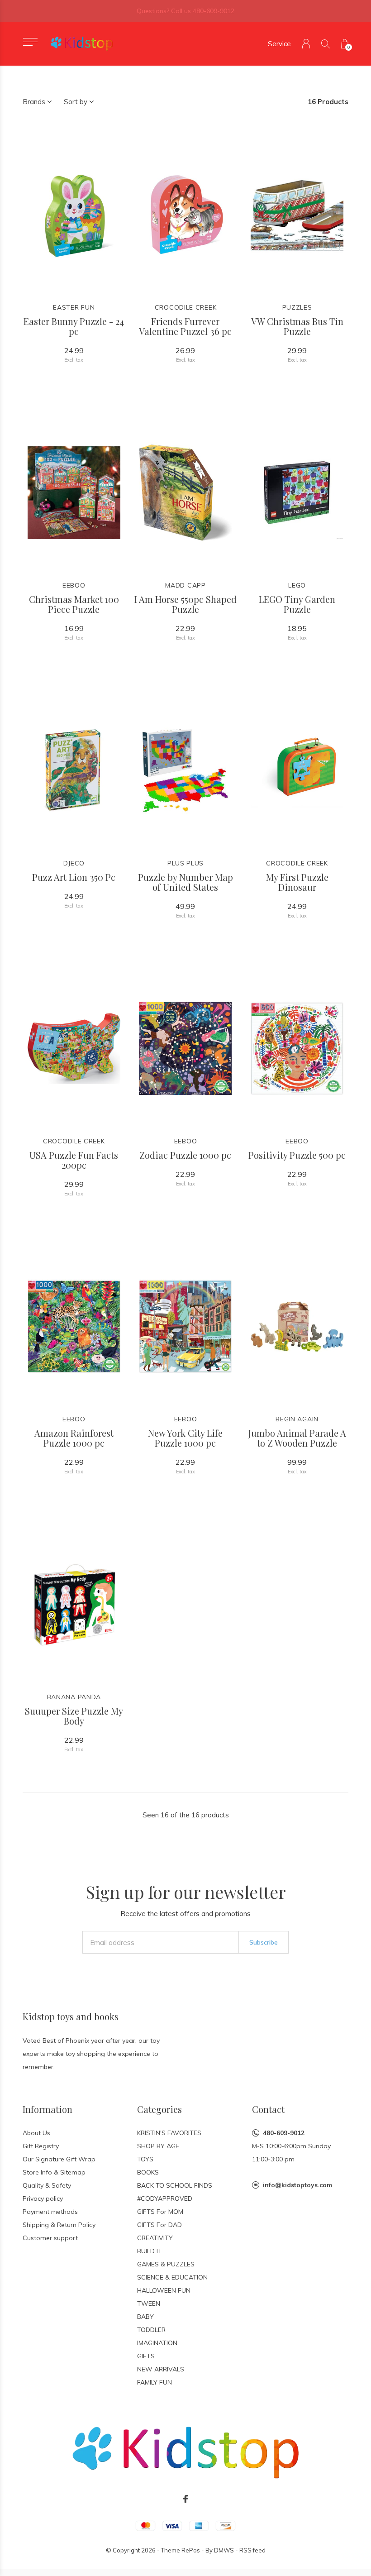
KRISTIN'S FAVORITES (169, 2133)
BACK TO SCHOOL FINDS (175, 2185)
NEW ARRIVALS (161, 2369)
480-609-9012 (284, 2133)
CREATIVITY (155, 2238)
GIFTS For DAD (159, 2225)
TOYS (145, 2159)
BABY (145, 2317)
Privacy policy (43, 2198)
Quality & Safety (47, 2185)
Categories (159, 2109)
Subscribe (264, 1942)
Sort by (76, 102)
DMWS (224, 2550)
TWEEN (149, 2304)
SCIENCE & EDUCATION (172, 2277)
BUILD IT (150, 2251)
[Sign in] (306, 44)
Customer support (50, 2238)
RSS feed (252, 2550)
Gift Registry (41, 2146)
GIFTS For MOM (160, 2212)
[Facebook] (185, 2499)
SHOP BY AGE (158, 2146)
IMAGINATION (157, 2343)
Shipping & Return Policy (59, 2225)
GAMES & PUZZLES (166, 2264)
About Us (36, 2133)
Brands (34, 102)
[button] (30, 42)
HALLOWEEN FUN (164, 2290)
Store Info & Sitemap (54, 2172)
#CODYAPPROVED (165, 2198)
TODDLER (151, 2330)
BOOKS (148, 2172)
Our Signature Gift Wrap (59, 2159)
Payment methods (50, 2212)
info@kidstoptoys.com (297, 2185)
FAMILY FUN (155, 2382)
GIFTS (146, 2356)
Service (279, 44)
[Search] (326, 44)
